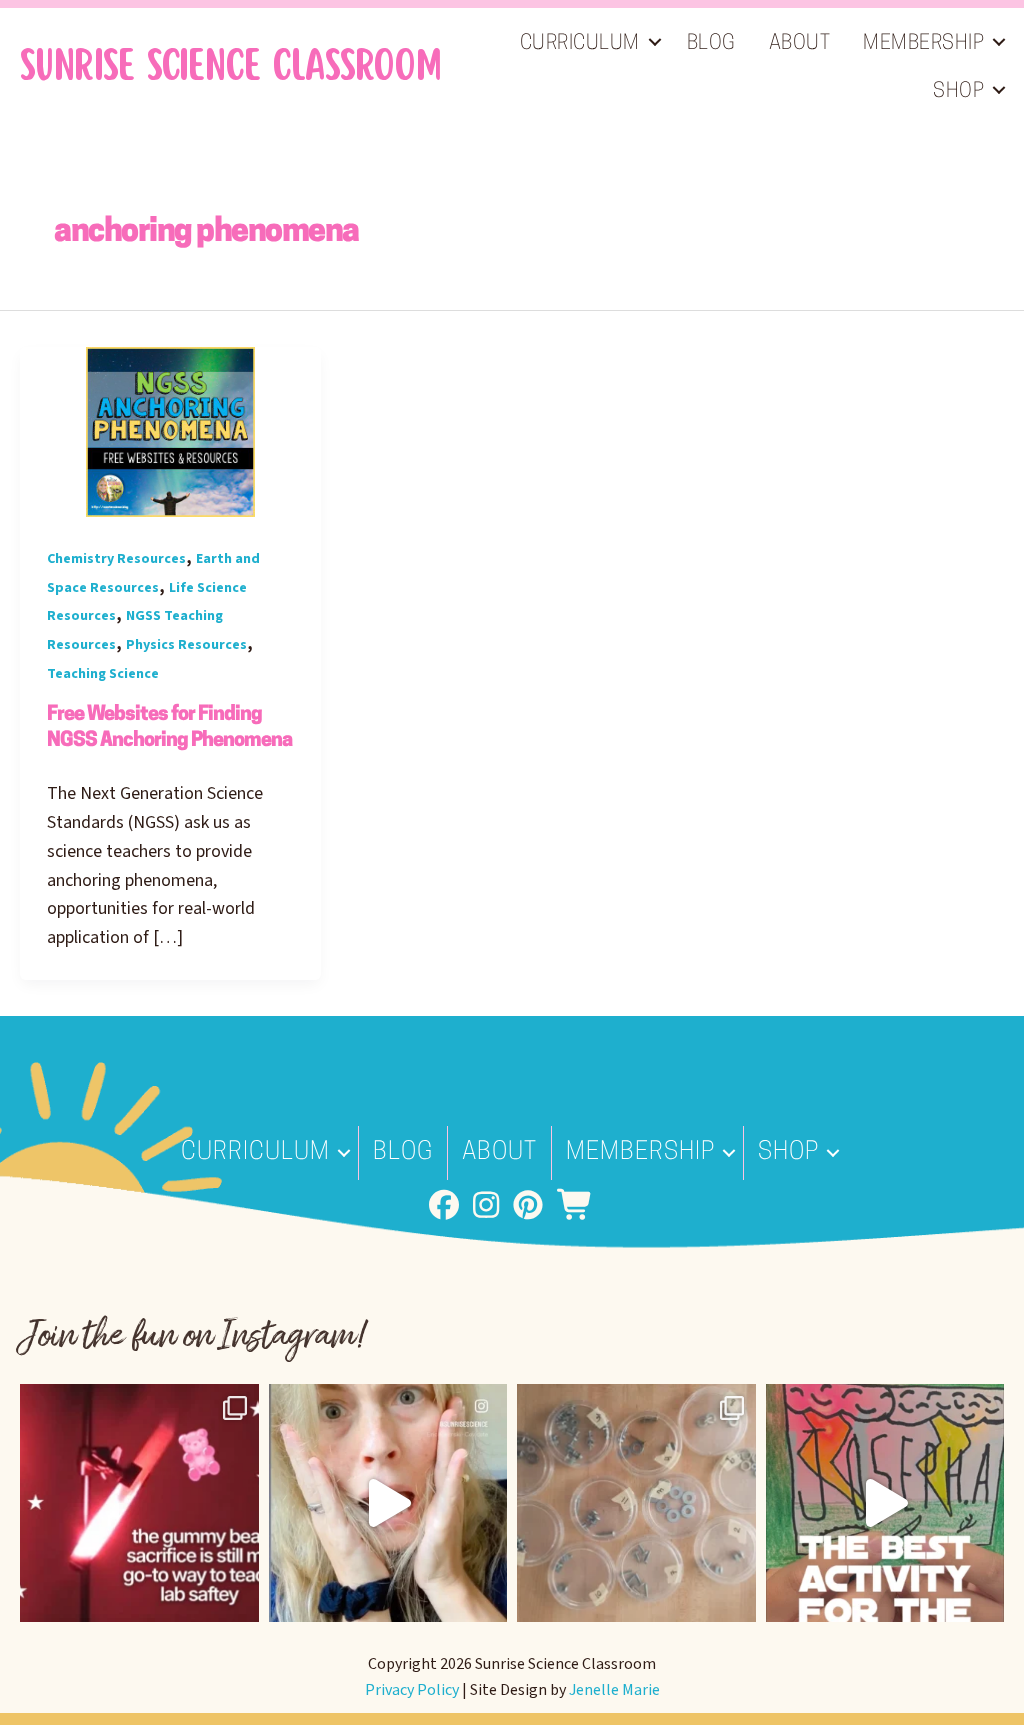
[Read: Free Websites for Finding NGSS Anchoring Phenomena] (170, 431)
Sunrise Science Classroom (230, 66)
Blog (711, 44)
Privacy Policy (412, 1690)
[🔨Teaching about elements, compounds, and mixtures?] (636, 1503)
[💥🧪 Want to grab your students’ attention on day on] (139, 1503)
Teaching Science (103, 674)
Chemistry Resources (116, 559)
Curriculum (580, 44)
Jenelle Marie (614, 1690)
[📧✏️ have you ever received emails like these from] (388, 1503)
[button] (655, 42)
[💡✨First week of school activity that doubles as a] (885, 1503)
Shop (958, 92)
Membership (923, 44)
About (800, 44)
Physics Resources (186, 645)
